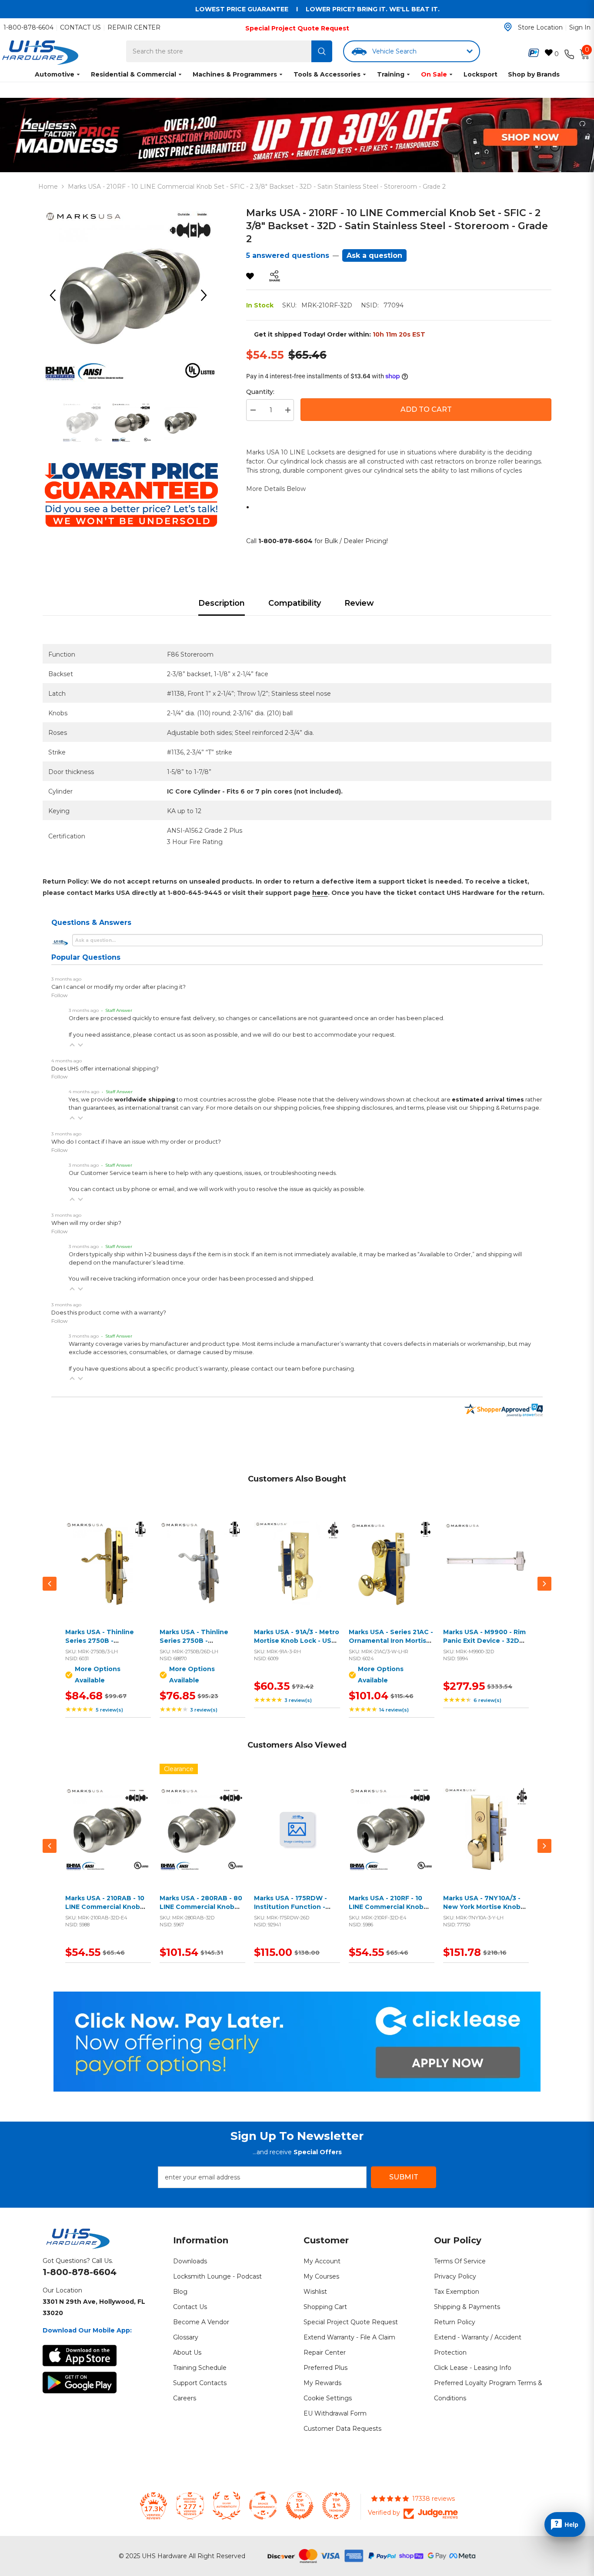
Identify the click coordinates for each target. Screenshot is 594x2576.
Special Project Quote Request (297, 28)
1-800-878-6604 (28, 27)
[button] (72, 1045)
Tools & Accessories (327, 74)
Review (359, 603)
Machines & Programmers (235, 74)
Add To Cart (426, 409)
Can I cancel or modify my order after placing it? (118, 987)
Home (48, 187)
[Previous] (56, 295)
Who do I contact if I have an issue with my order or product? (136, 1142)
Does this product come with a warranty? (109, 1313)
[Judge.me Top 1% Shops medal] (300, 2506)
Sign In (580, 27)
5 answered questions (288, 255)
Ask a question (374, 255)
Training (391, 74)
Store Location (540, 27)
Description (222, 603)
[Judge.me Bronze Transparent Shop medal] (263, 2506)
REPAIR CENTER (134, 27)
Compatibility (295, 603)
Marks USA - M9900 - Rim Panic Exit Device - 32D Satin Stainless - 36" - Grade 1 (484, 1645)
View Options (106, 1573)
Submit (404, 2177)
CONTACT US (80, 27)
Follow (60, 995)
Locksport (481, 74)
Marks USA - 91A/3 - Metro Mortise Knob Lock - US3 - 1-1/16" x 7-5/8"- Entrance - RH (297, 1645)
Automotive (55, 74)
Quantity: (260, 392)
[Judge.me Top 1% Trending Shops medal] (336, 2506)
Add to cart (295, 1573)
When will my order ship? (86, 1223)
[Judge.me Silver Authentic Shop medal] (227, 2506)
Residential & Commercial (133, 74)
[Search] (322, 51)
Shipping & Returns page (504, 1108)
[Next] (207, 295)
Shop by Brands (534, 74)
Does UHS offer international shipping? (105, 1069)
